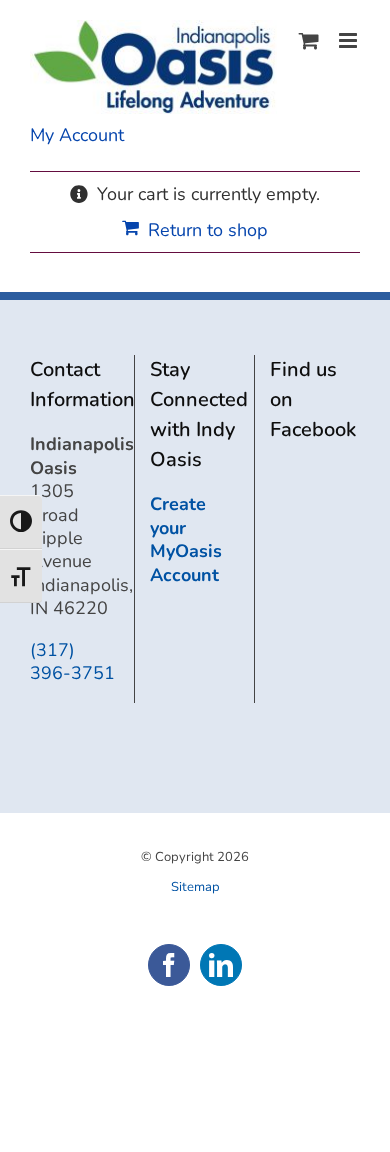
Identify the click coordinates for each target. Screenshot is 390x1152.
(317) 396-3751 (72, 661)
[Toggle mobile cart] (309, 40)
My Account (77, 135)
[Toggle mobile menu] (349, 40)
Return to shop (208, 230)
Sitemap (195, 887)
